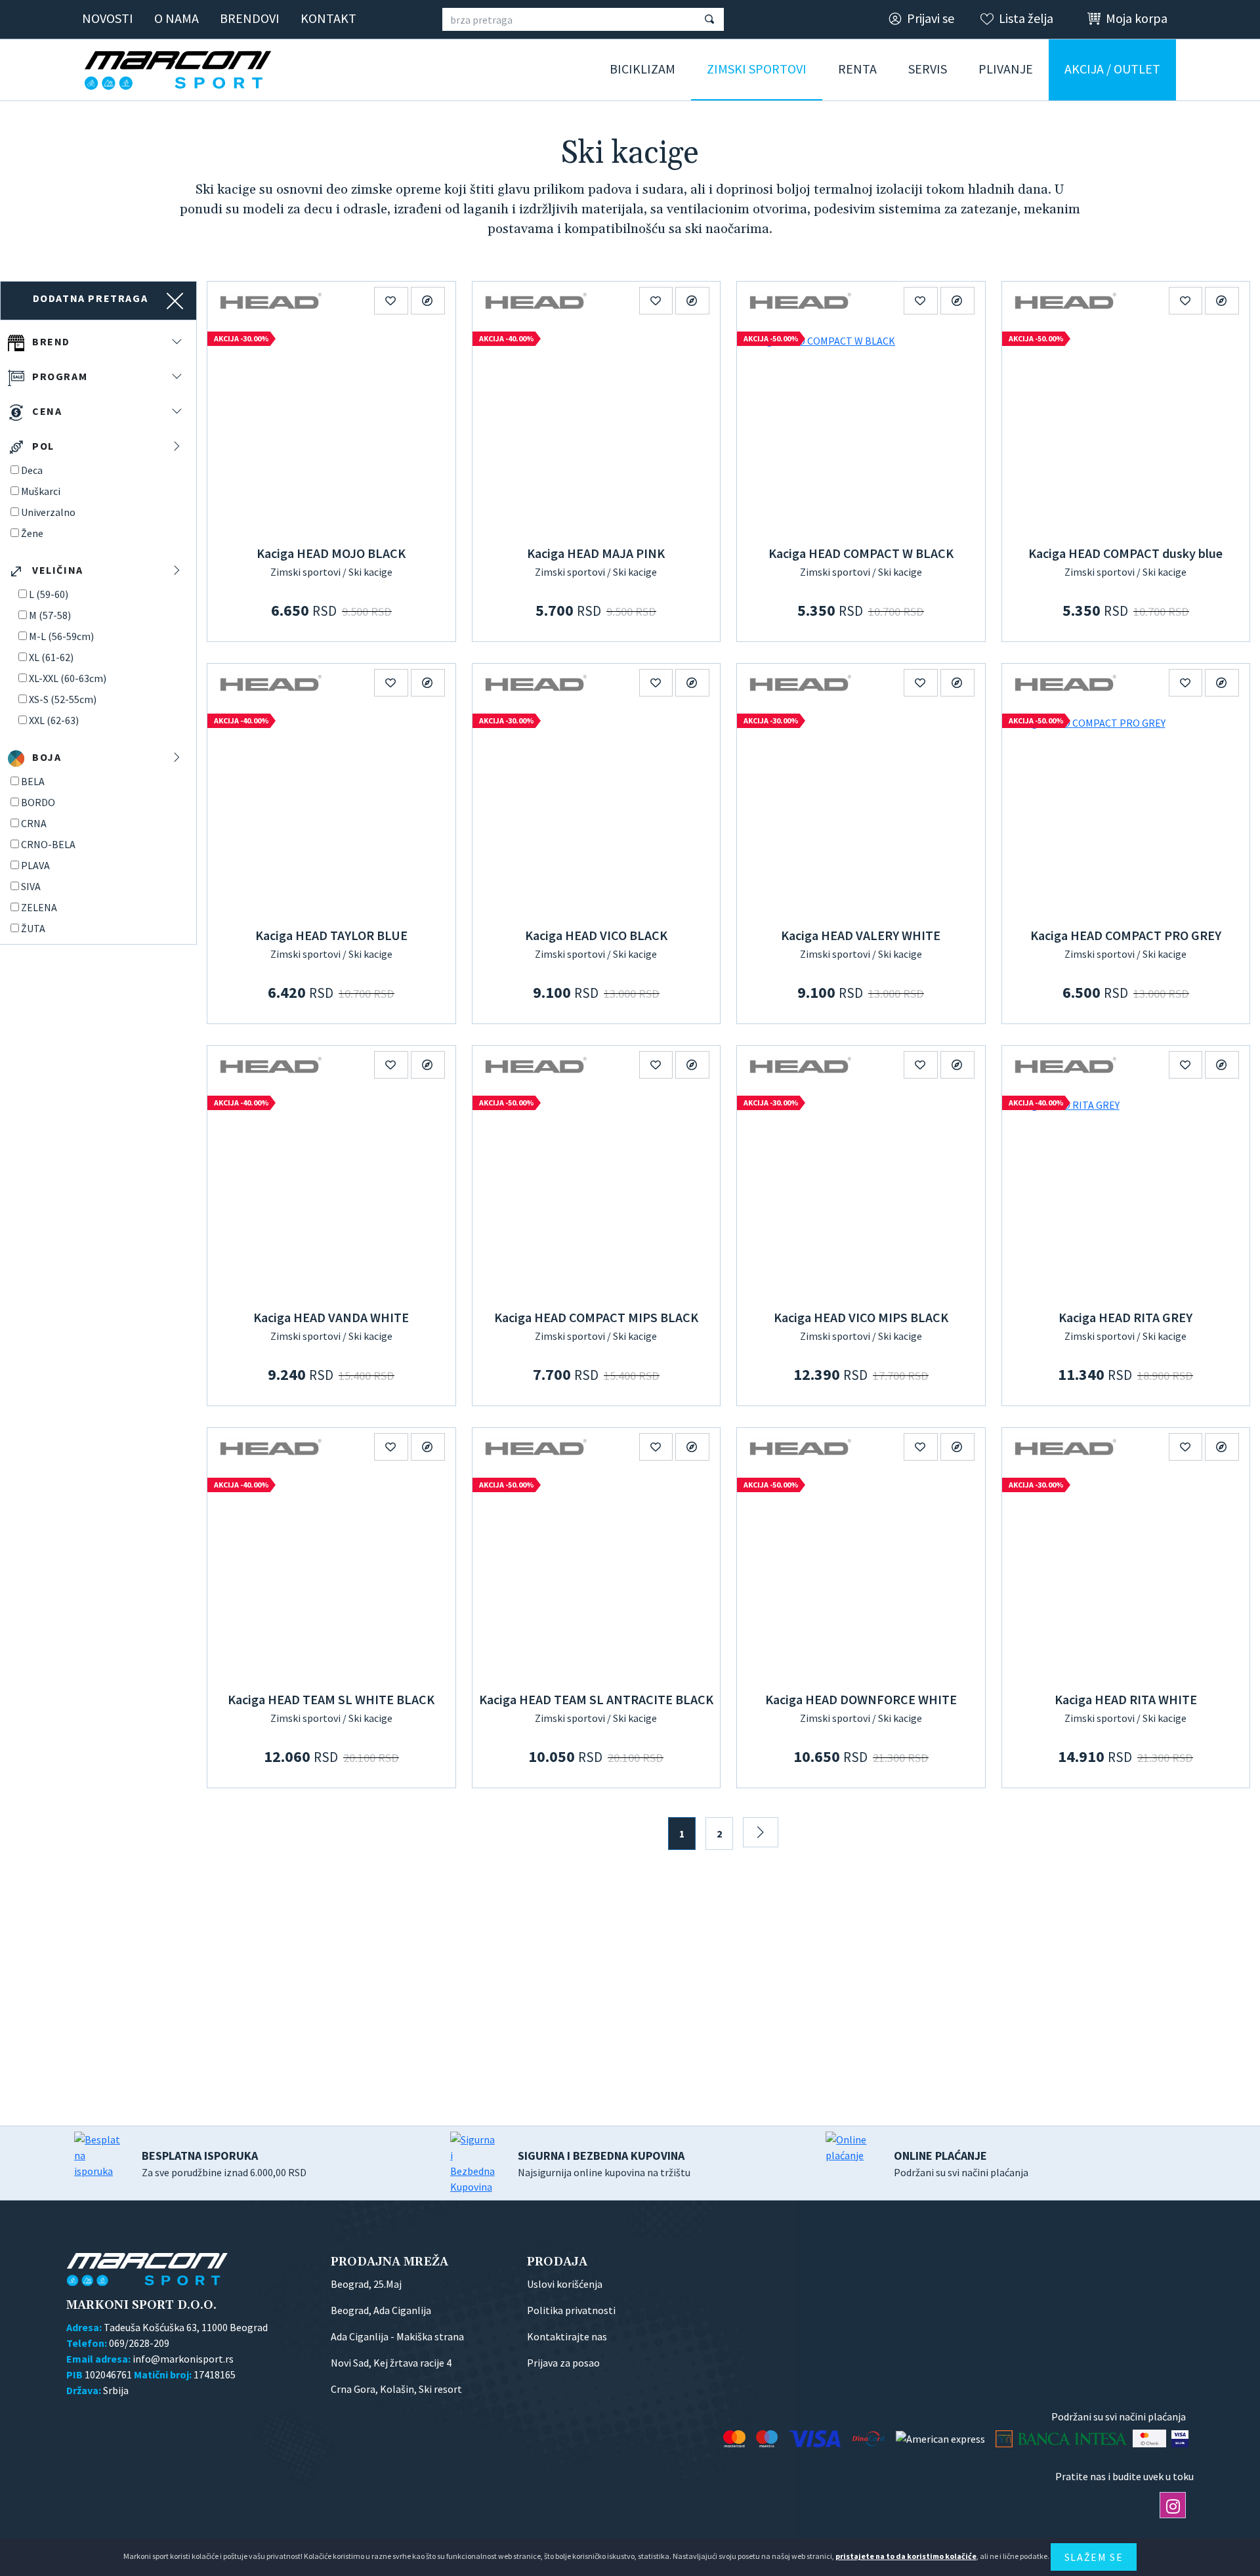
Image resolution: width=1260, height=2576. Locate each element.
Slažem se (1094, 2557)
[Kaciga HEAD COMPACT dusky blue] (1126, 430)
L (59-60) (49, 594)
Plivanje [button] (1006, 69)
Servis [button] (928, 69)
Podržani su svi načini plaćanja (961, 2163)
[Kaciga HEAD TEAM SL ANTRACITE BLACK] (597, 1576)
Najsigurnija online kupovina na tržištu (604, 2163)
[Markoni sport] (182, 70)
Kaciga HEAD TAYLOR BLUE (331, 935)
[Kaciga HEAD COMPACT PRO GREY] (1126, 812)
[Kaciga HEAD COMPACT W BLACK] (861, 430)
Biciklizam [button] (642, 69)
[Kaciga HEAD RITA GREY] (1126, 1194)
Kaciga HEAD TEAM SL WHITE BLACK (331, 1699)
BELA (33, 781)
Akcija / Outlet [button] (1112, 69)
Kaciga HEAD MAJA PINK (596, 553)
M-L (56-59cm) (61, 636)
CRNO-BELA (48, 844)
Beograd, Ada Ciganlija (381, 2310)
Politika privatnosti (571, 2310)
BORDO (38, 802)
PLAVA (35, 865)
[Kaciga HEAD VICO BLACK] (597, 812)
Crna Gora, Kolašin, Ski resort (396, 2389)
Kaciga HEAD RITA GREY (1125, 1317)
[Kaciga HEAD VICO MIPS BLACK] (861, 1194)
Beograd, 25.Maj (366, 2284)
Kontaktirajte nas (567, 2336)
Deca (32, 470)
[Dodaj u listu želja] (391, 301)
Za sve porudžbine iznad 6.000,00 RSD (224, 2163)
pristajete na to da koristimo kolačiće (906, 2556)
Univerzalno (48, 512)
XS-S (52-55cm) (63, 699)
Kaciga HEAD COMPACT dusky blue (1125, 553)
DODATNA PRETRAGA (91, 298)
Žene (32, 533)
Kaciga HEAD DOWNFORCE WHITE (861, 1699)
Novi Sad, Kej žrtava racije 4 (391, 2363)
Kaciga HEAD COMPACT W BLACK (861, 553)
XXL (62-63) (54, 720)
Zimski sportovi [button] (757, 69)
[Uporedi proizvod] (428, 301)
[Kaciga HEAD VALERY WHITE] (861, 812)
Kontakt (328, 18)
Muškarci (41, 491)
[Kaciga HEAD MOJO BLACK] (331, 430)
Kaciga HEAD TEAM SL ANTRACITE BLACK (596, 1699)
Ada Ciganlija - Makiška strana (397, 2336)
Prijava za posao (563, 2363)
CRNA (34, 823)
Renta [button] (857, 69)
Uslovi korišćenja (565, 2284)
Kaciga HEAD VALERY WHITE (861, 935)
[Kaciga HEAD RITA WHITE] (1126, 1576)
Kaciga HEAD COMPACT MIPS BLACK (596, 1317)
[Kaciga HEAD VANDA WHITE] (331, 1194)
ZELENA (39, 907)
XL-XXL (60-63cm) (68, 678)
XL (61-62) (51, 657)
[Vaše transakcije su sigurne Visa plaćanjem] (1180, 2438)
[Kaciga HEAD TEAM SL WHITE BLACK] (331, 1576)
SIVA (31, 886)
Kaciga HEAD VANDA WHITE (331, 1317)
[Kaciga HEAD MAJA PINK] (597, 430)
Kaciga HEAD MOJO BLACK (331, 553)
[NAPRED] (761, 1832)
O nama (177, 18)
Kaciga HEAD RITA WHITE (1126, 1699)
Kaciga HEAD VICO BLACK (596, 935)
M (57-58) (50, 615)
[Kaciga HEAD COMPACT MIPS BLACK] (597, 1194)
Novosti (108, 18)
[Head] (270, 300)
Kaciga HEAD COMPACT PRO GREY (1126, 935)
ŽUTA (33, 928)
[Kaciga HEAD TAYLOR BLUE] (331, 812)
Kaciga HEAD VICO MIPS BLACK (861, 1317)
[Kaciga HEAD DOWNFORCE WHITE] (861, 1576)
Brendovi (250, 18)
